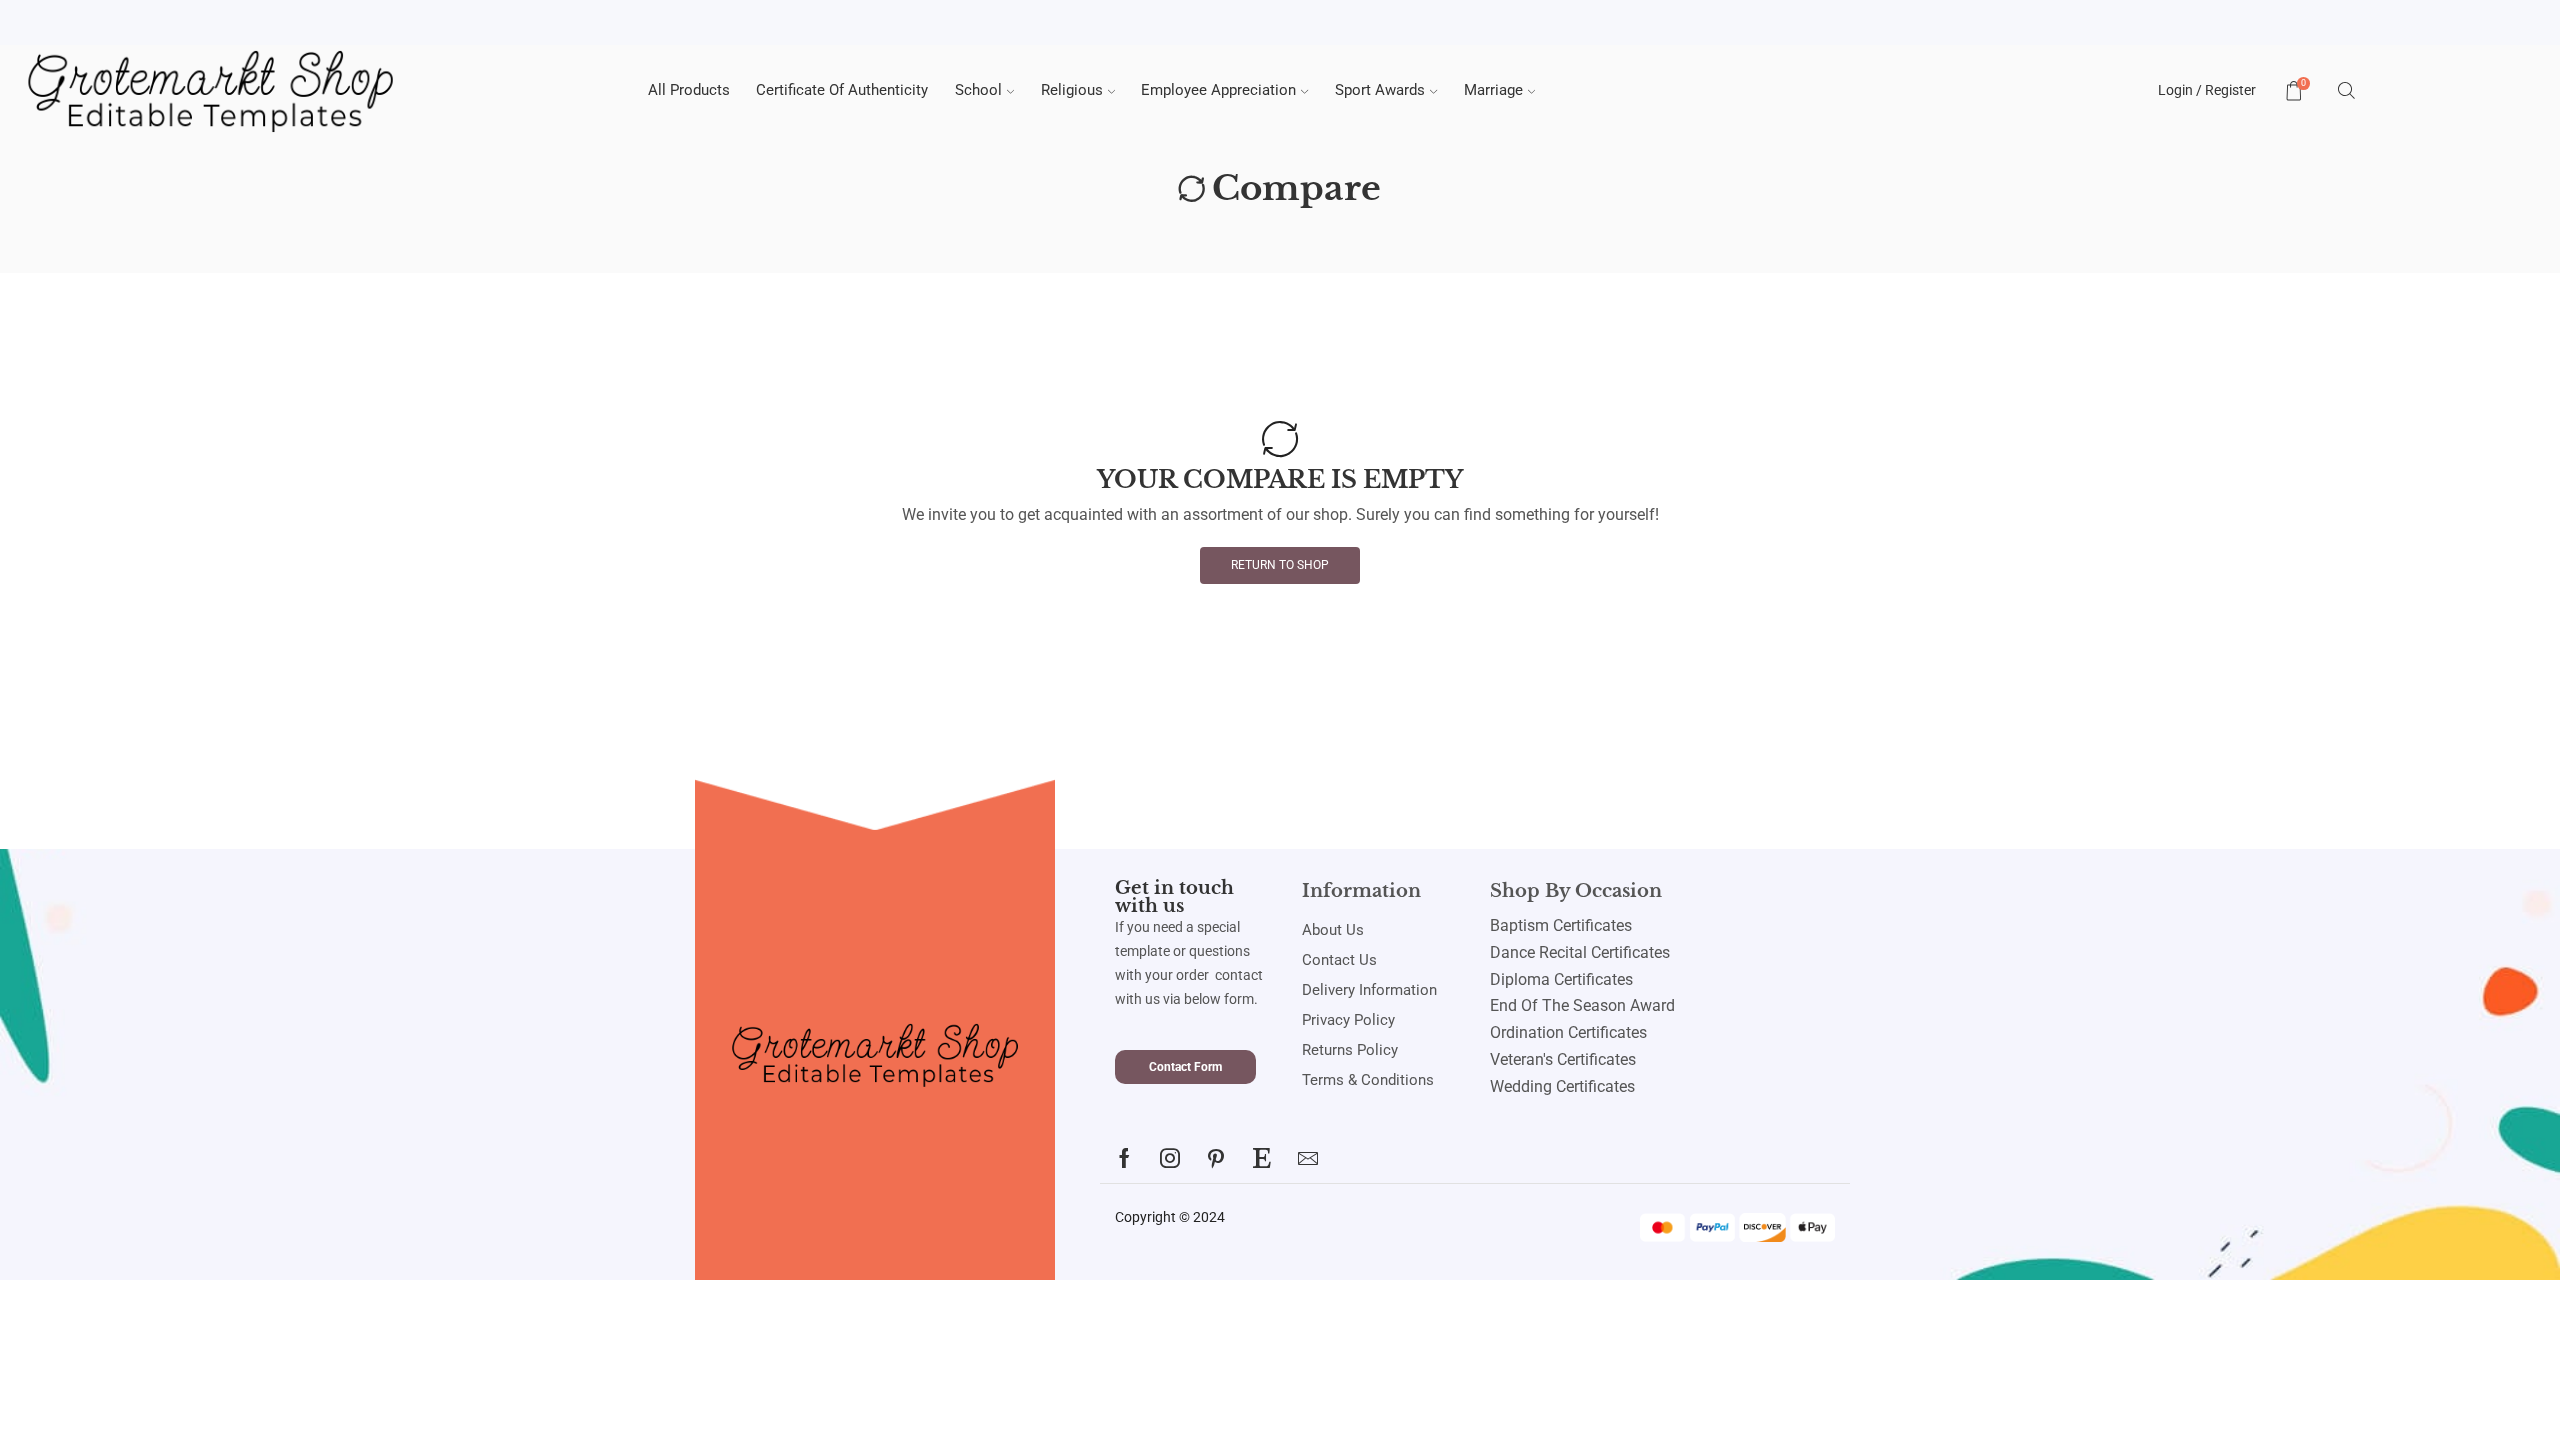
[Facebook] (1124, 1158)
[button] (1185, 1067)
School (978, 90)
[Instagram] (1170, 1158)
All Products (689, 90)
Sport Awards (1380, 90)
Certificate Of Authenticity (842, 90)
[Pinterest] (1216, 1158)
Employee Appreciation (1218, 90)
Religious (1072, 90)
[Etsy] (1262, 1158)
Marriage (1493, 90)
